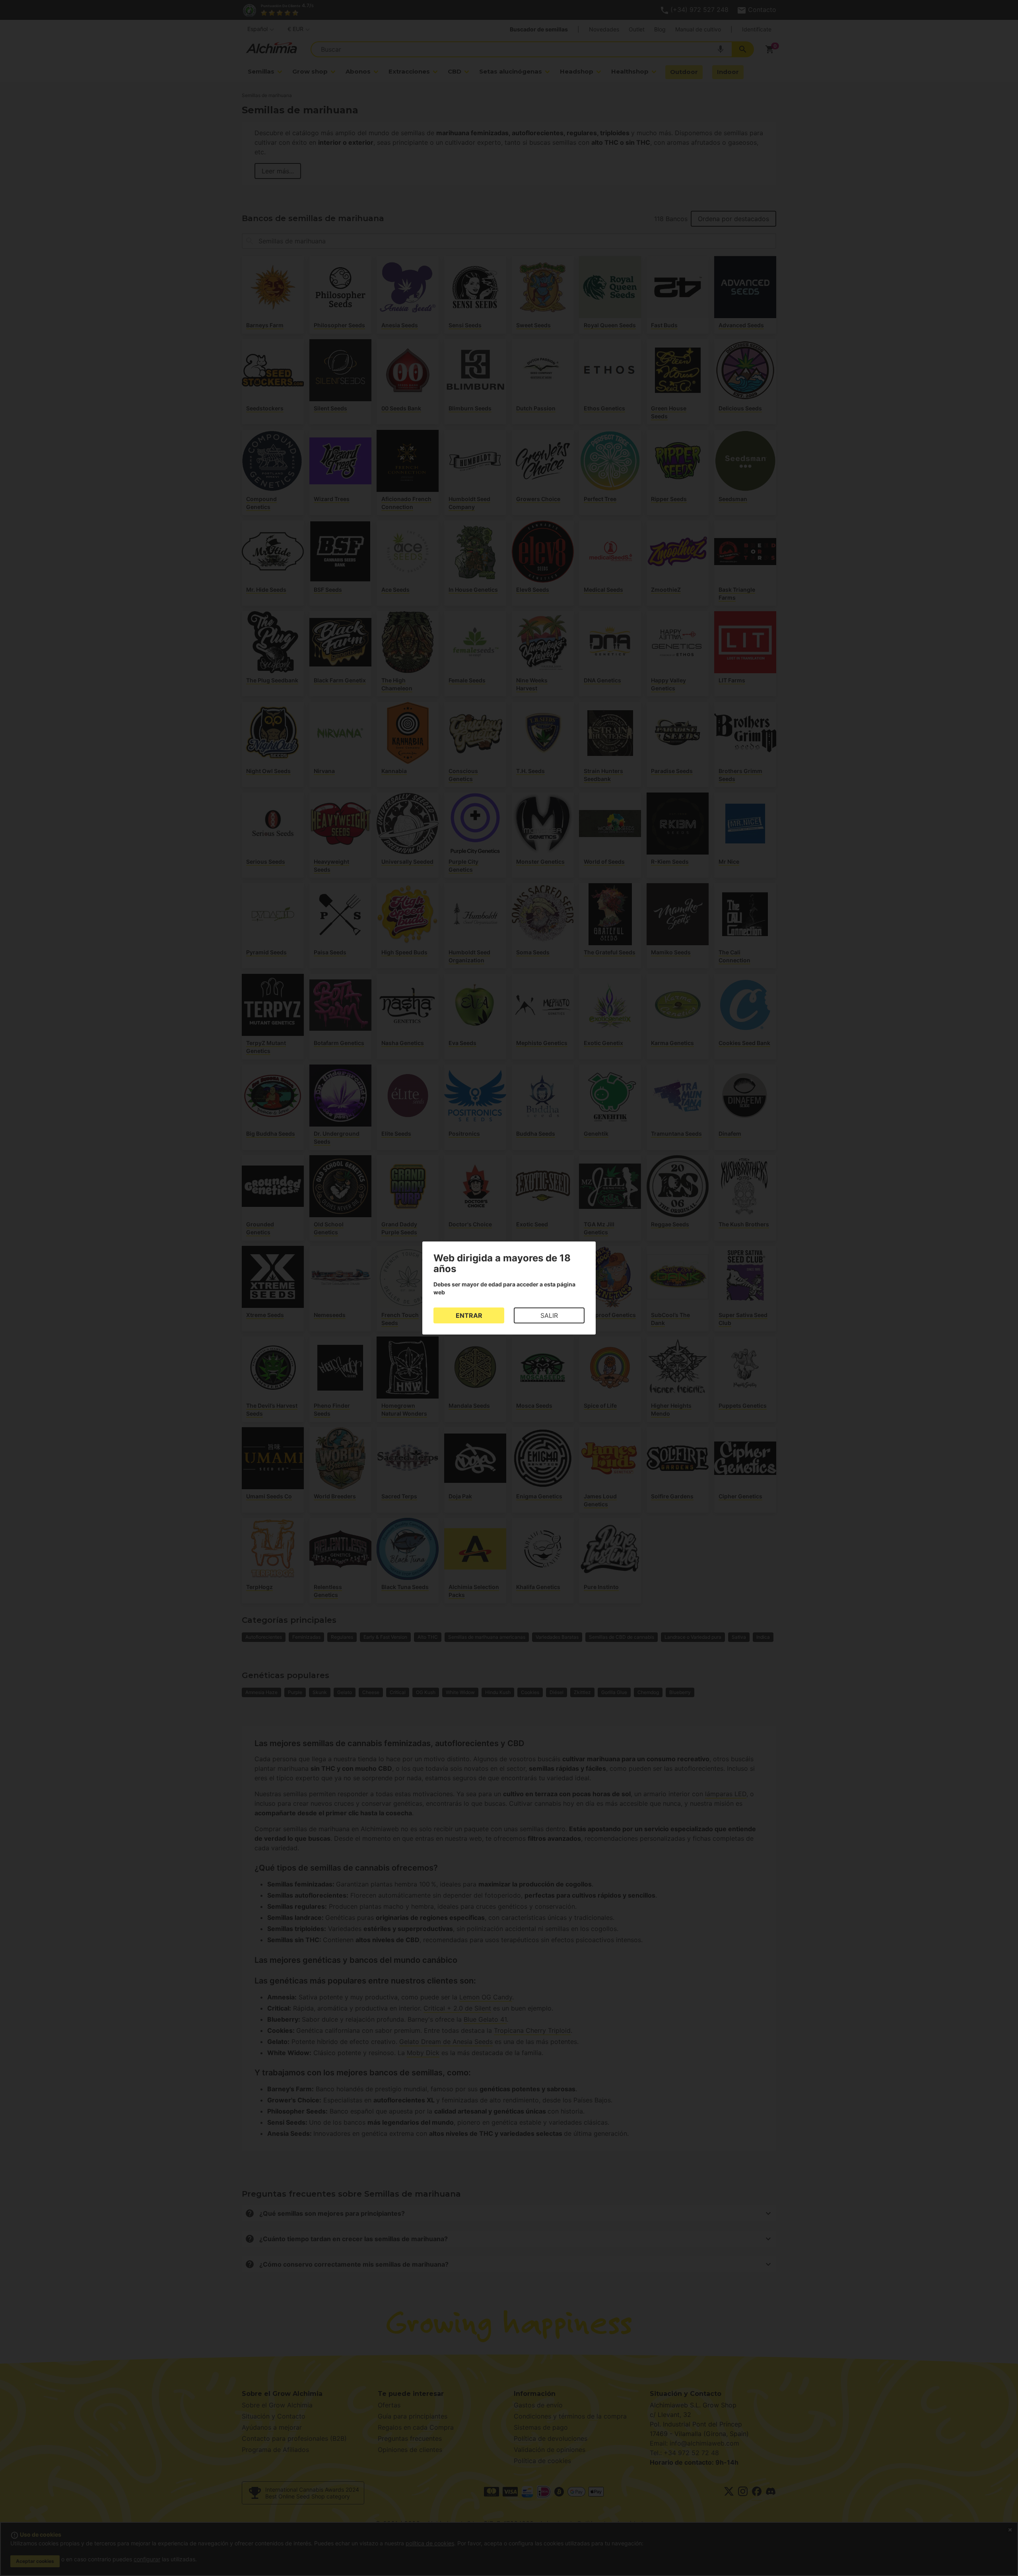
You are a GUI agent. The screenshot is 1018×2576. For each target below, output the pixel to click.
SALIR (549, 1315)
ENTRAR (469, 1315)
